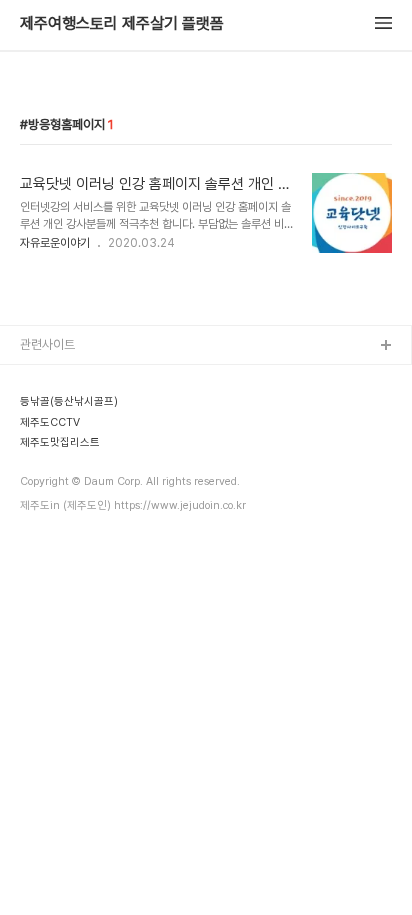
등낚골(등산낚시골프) (74, 410)
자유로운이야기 (55, 243)
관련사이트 (47, 344)
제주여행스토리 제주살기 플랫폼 (122, 24)
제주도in (42, 378)
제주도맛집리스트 (65, 506)
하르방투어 (48, 442)
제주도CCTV (55, 474)
